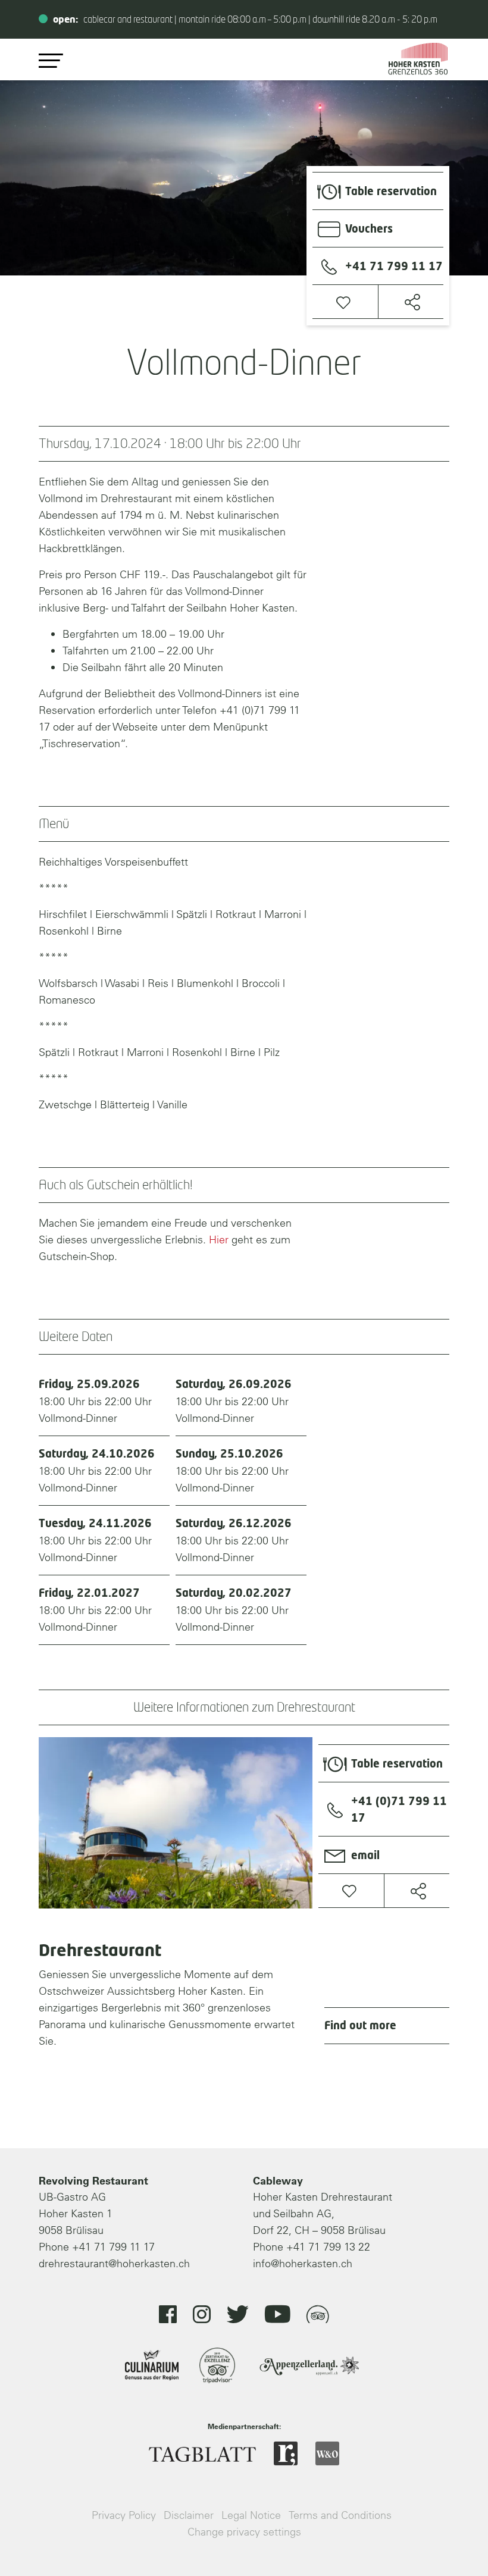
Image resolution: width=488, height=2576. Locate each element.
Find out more (360, 2026)
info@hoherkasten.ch (303, 2263)
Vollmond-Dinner (95, 1402)
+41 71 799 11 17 (113, 2247)
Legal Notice (251, 2515)
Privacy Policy (124, 2515)
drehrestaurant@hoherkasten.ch (114, 2263)
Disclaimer (189, 2515)
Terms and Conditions (340, 2515)
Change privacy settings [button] (244, 2532)
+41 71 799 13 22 (328, 2247)
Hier (219, 1240)
